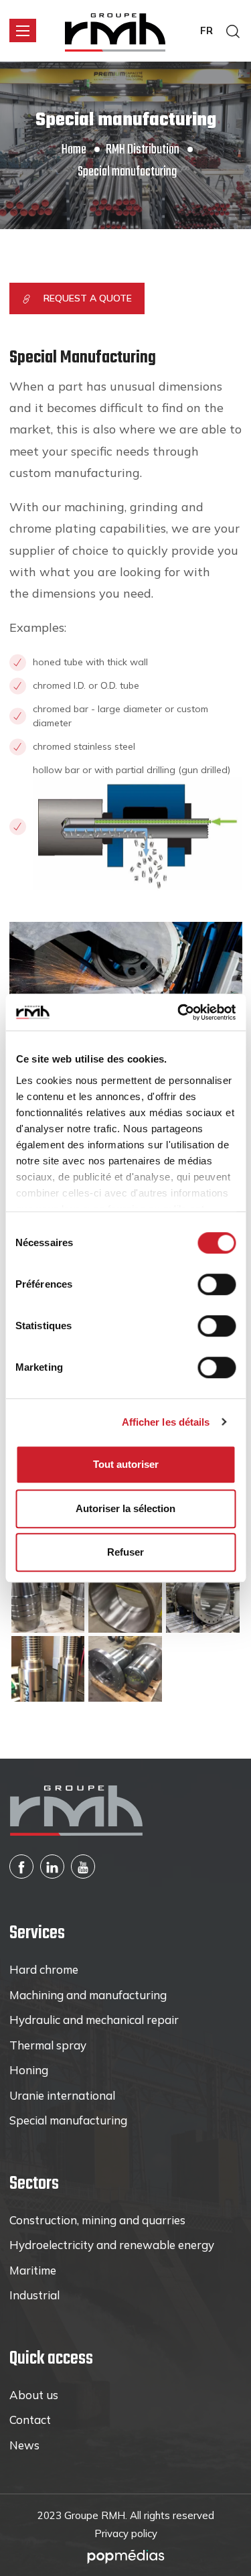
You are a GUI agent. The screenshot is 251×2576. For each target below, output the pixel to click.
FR (206, 30)
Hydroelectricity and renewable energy (112, 2245)
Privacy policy (126, 2533)
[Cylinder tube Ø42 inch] (203, 1599)
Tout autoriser (126, 1464)
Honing (29, 2070)
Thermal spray (48, 2045)
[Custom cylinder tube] (125, 1599)
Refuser (125, 1552)
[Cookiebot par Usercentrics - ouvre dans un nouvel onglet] (179, 1012)
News (24, 2445)
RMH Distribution (143, 150)
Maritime (33, 2270)
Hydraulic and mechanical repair (94, 2020)
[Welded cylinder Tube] (125, 1668)
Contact (30, 2420)
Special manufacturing (68, 2120)
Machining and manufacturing (88, 1995)
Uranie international (62, 2095)
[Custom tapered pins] (48, 1599)
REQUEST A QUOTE (88, 298)
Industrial (34, 2295)
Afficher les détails (166, 1422)
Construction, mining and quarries (97, 2220)
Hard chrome (44, 1969)
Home (74, 150)
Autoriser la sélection (125, 1508)
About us (34, 2395)
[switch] (217, 1284)
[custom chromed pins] (48, 1668)
